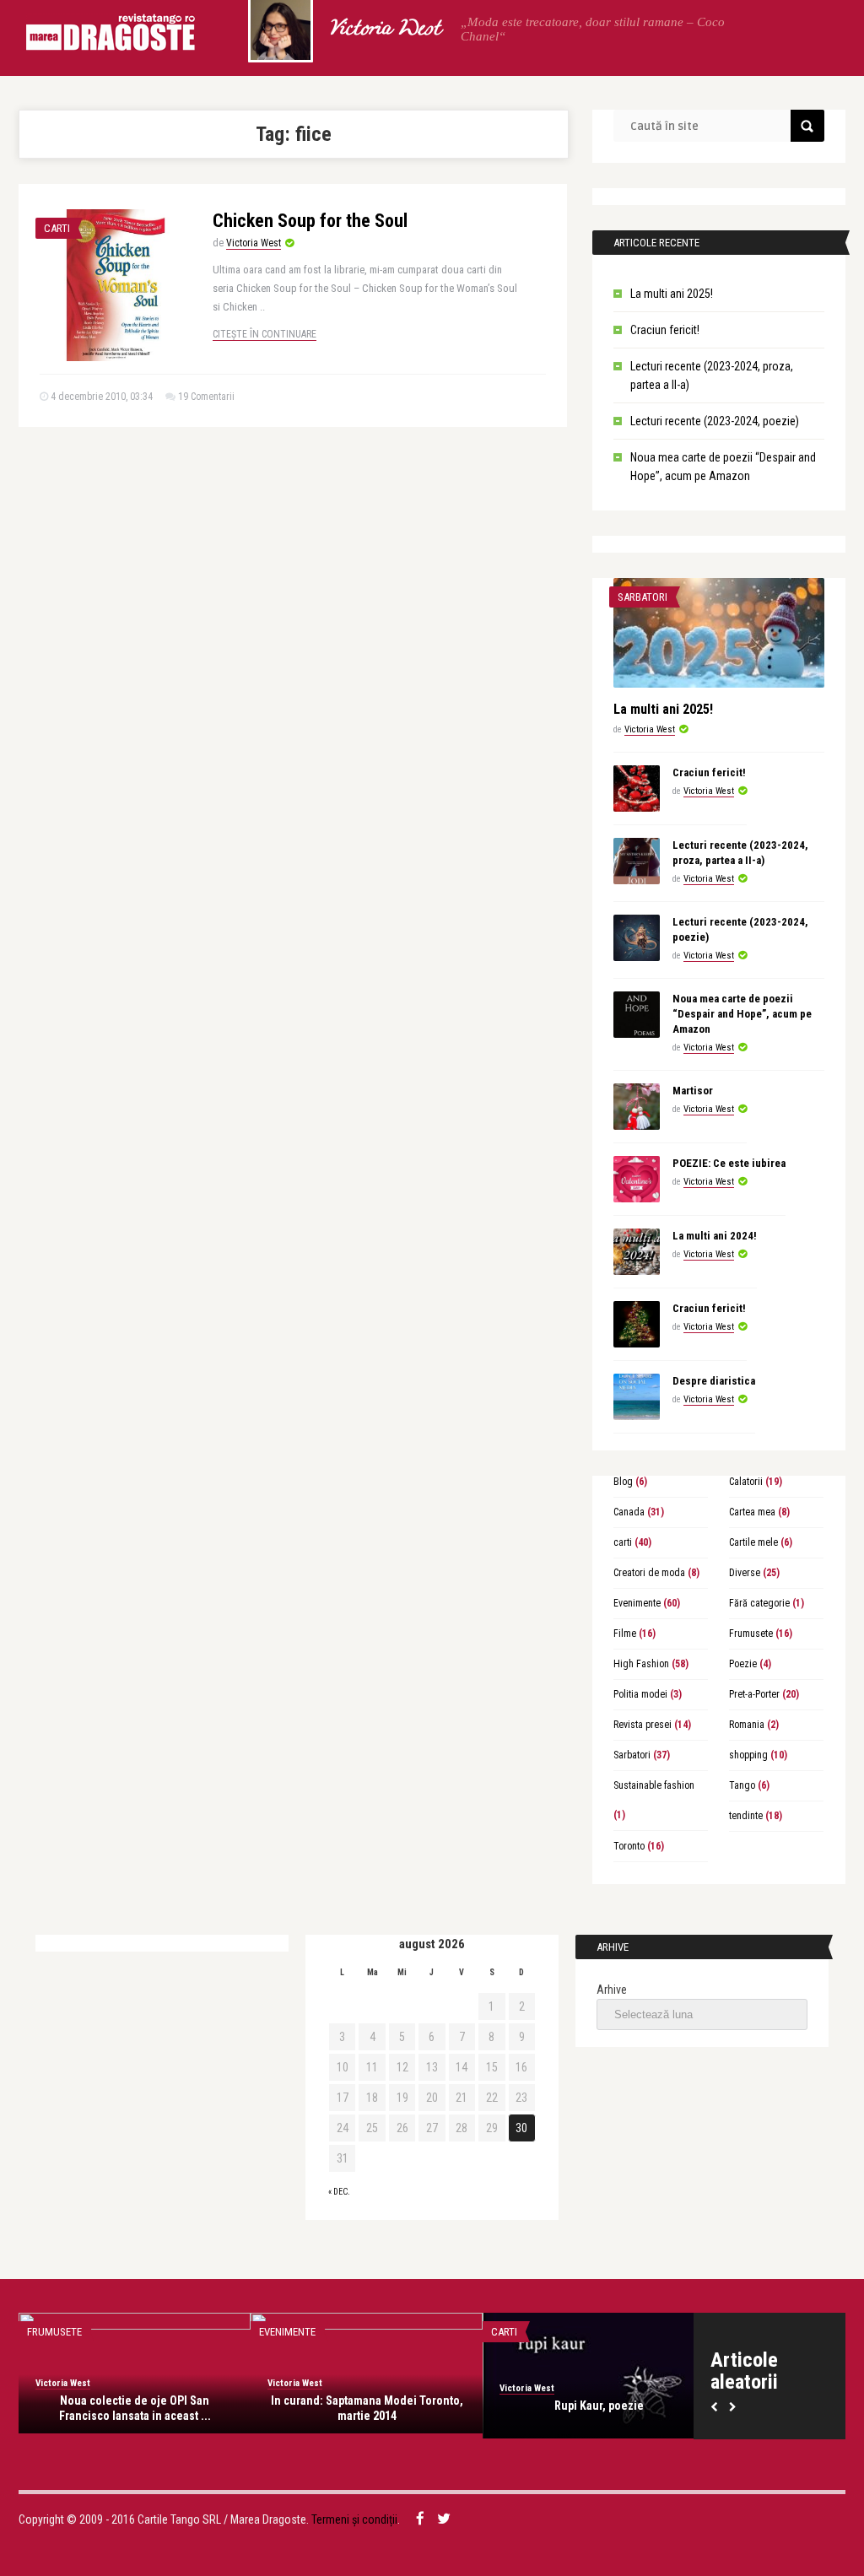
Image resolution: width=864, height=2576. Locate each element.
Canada (629, 1512)
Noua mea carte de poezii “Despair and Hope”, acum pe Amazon (742, 1014)
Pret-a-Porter (754, 1694)
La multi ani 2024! (715, 1236)
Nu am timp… (378, 2406)
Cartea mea (752, 1512)
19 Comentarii (206, 397)
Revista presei (643, 1725)
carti (57, 228)
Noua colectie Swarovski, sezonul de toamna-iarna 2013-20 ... (146, 2408)
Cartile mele (753, 1542)
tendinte (746, 1816)
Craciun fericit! (665, 330)
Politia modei (640, 1694)
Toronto (629, 1846)
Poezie (743, 1664)
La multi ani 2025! (672, 294)
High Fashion (641, 1664)
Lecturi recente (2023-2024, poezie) (715, 421)
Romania (747, 1725)
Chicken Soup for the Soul (310, 221)
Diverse (745, 1573)
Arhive (612, 1990)
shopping (748, 1755)
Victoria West (384, 30)
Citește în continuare (265, 334)
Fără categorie (759, 1603)
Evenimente (637, 1603)
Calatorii (746, 1482)
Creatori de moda (649, 1573)
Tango (742, 1785)
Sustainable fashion (654, 1785)
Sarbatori (643, 597)
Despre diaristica (714, 1381)
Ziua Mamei (610, 2406)
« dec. (339, 2192)
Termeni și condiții (354, 2519)
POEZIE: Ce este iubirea (729, 1163)
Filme (625, 1634)
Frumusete (751, 1634)
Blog (623, 1482)
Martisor (693, 1091)
